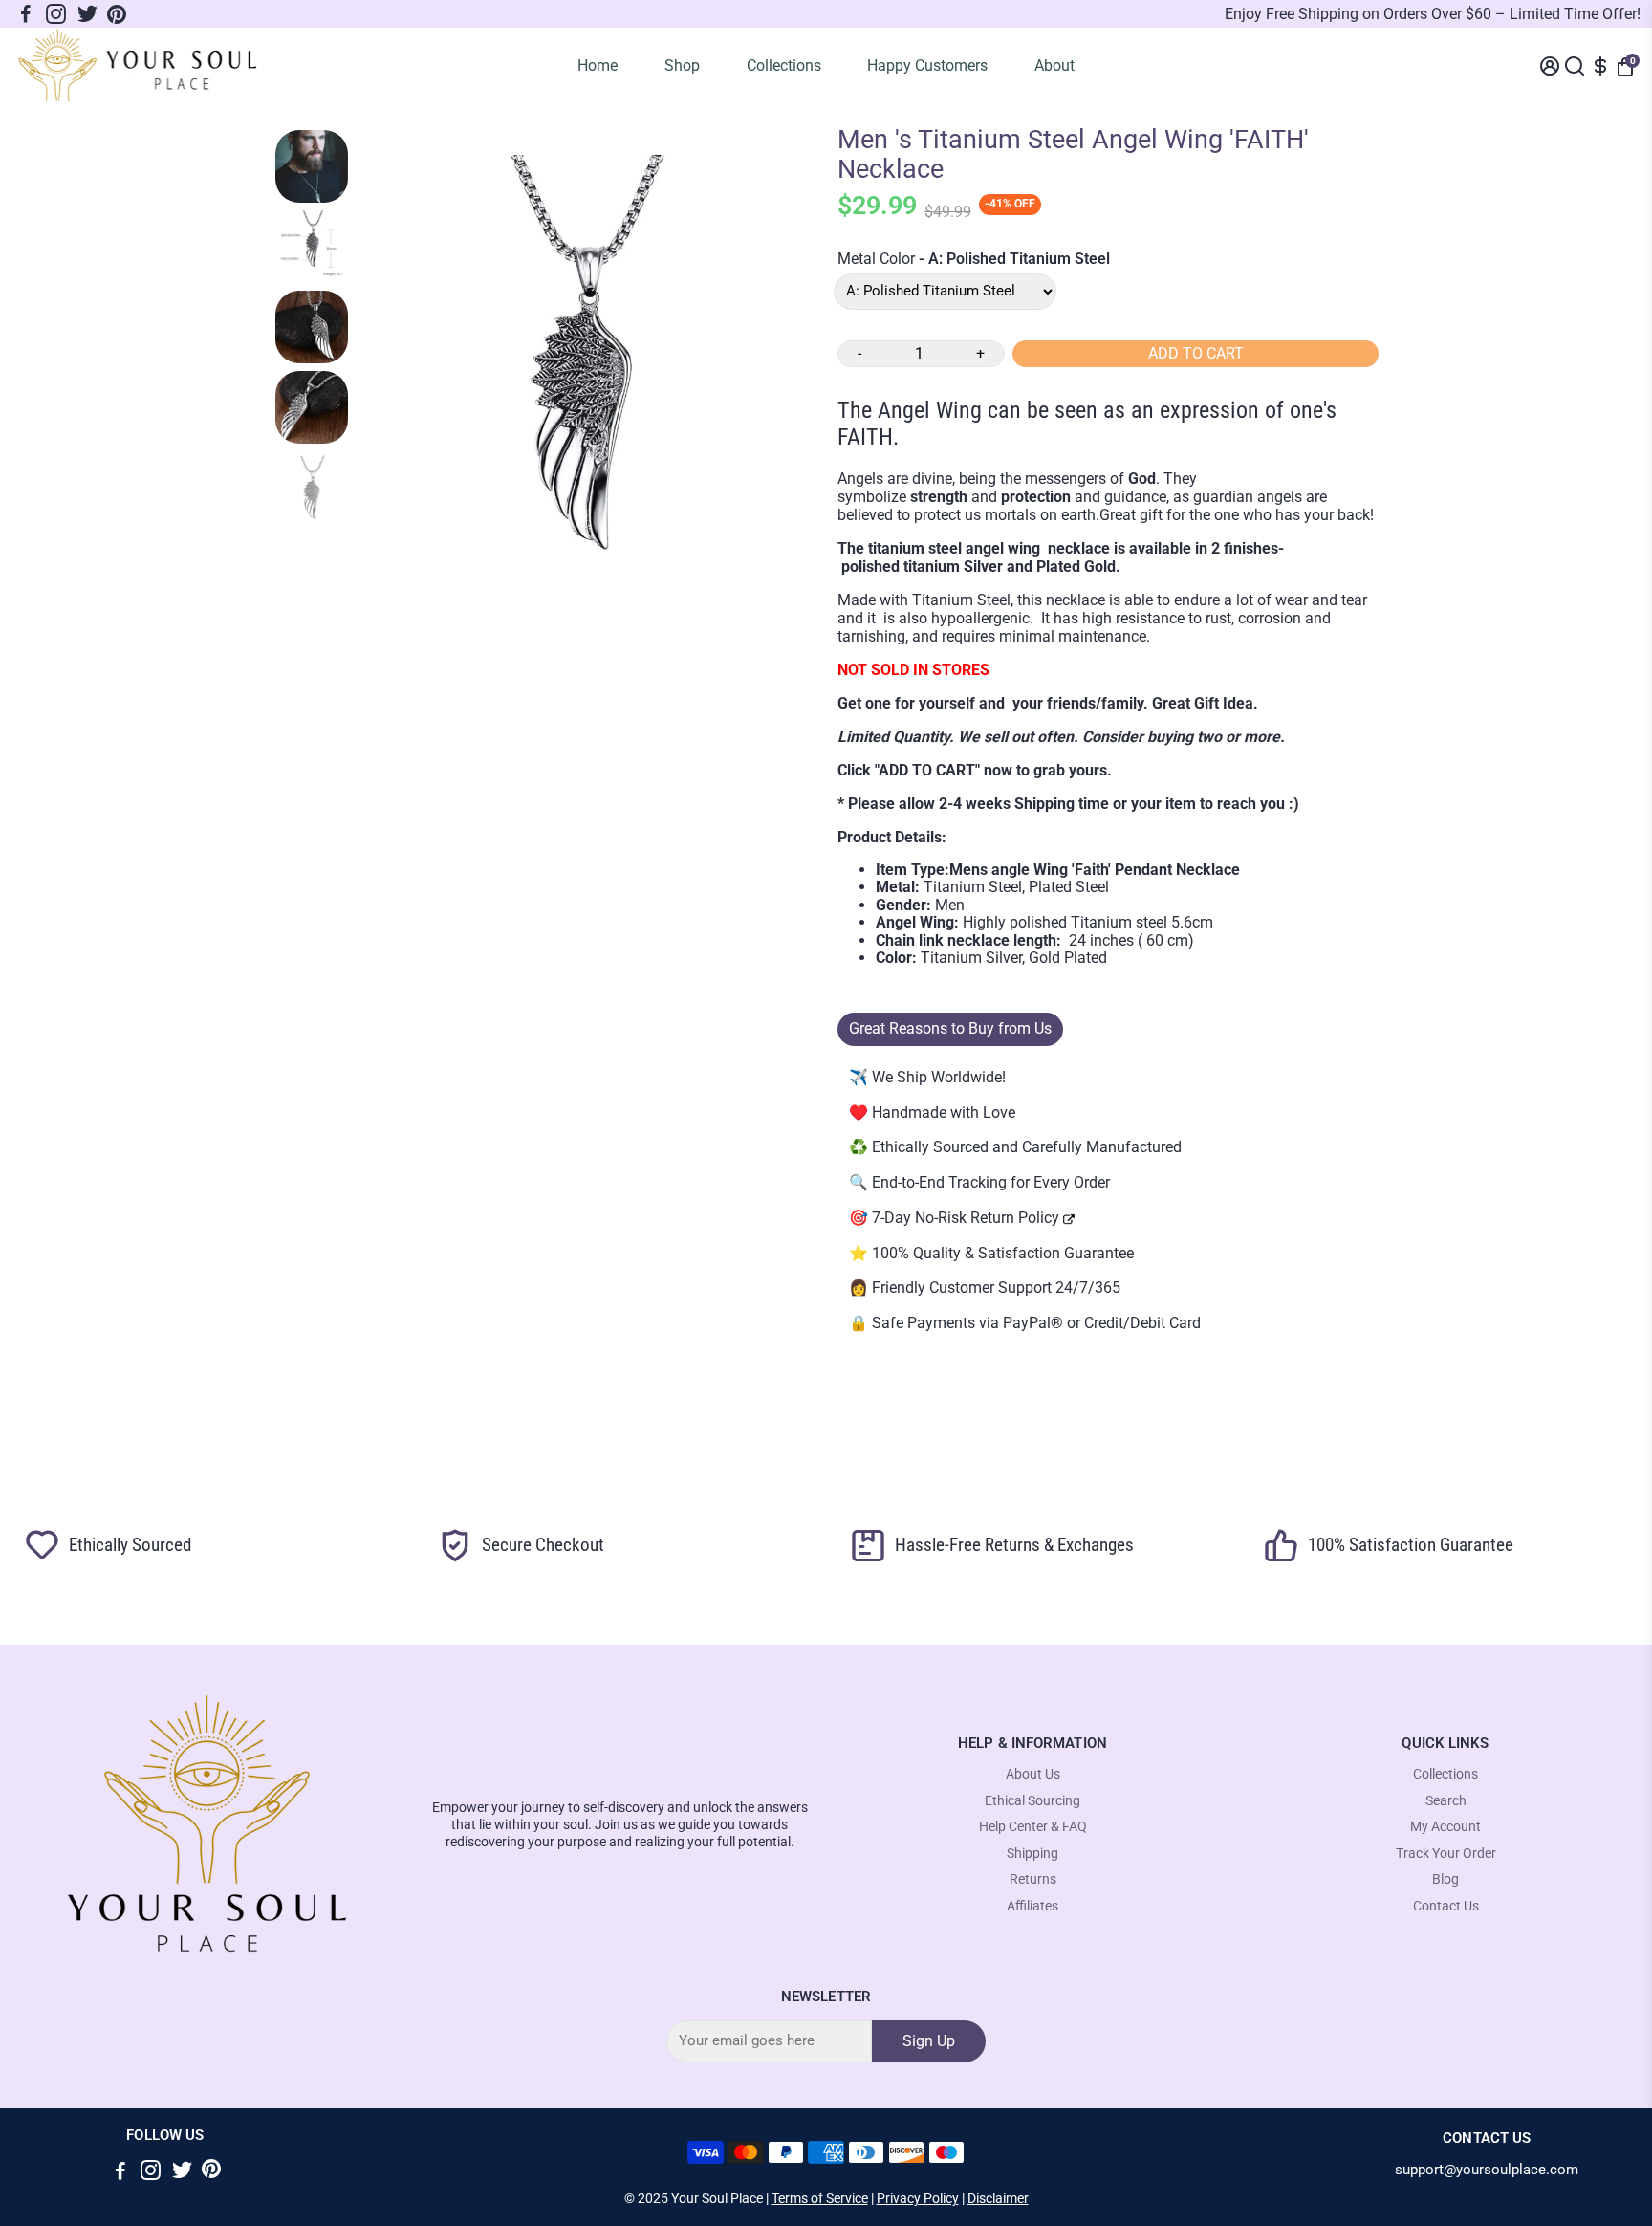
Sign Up (929, 2041)
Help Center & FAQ (1033, 1827)
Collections (784, 65)
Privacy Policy (918, 2198)
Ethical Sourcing (1032, 1801)
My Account (1445, 1827)
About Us (1033, 1774)
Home (598, 65)
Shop (682, 65)
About (1054, 65)
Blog (1445, 1879)
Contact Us (1446, 1906)
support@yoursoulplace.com (1487, 2170)
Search (1446, 1801)
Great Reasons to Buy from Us (950, 1028)
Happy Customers (927, 65)
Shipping (1032, 1854)
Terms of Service (820, 2198)
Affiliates (1032, 1906)
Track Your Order (1446, 1854)
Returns (1033, 1879)
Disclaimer (998, 2198)
